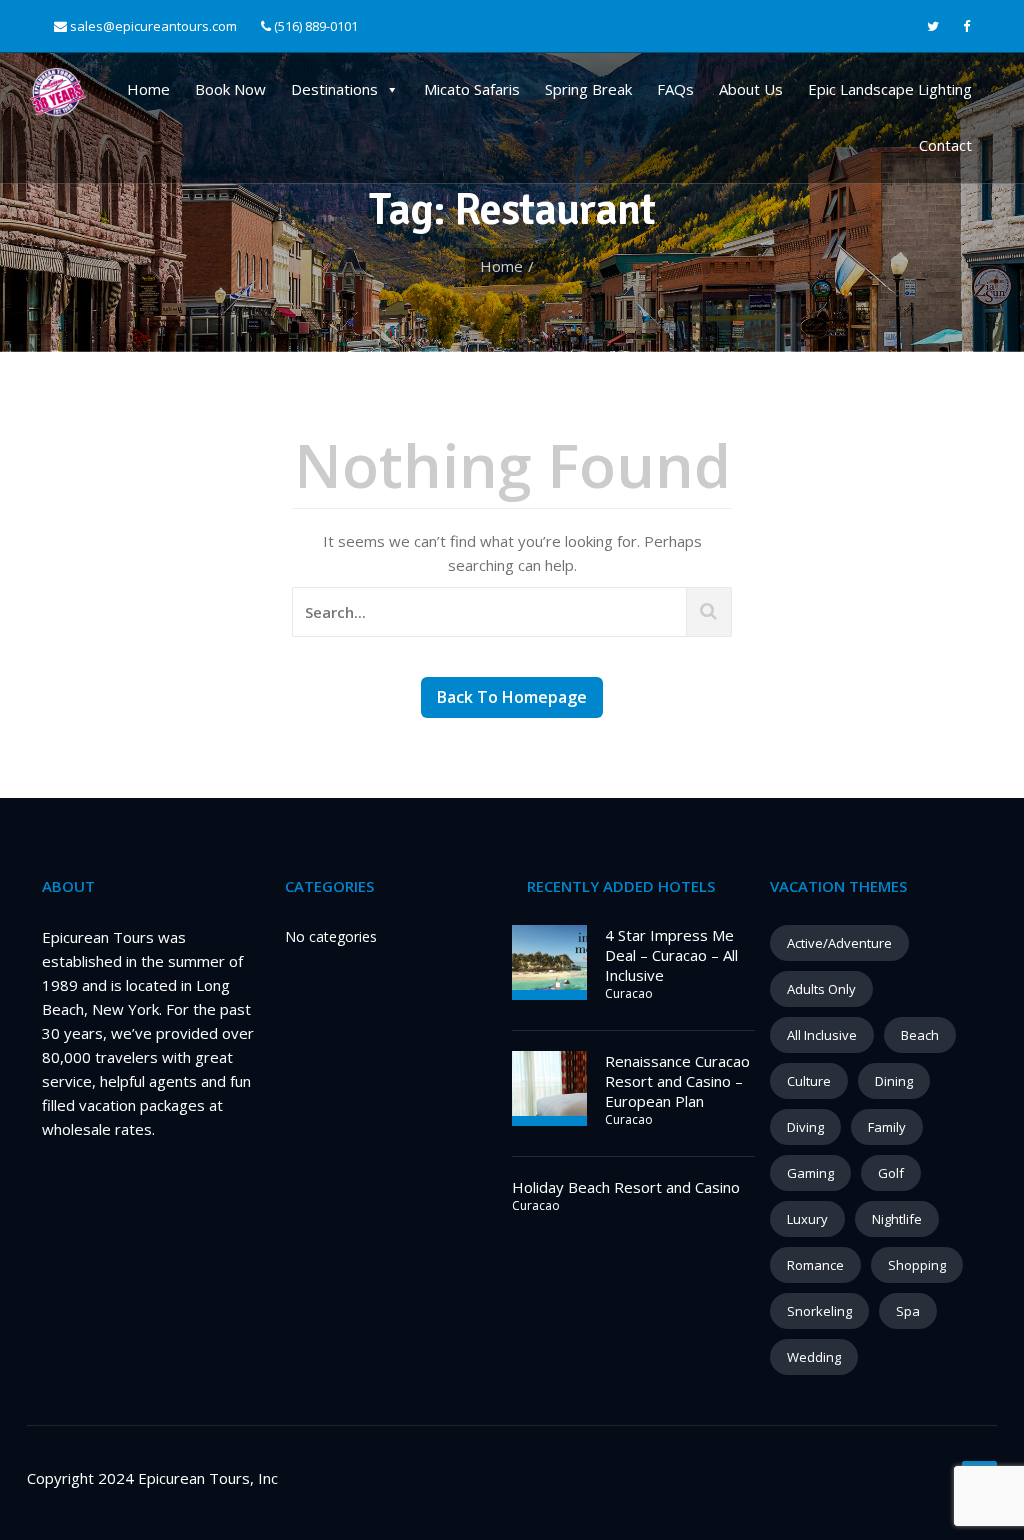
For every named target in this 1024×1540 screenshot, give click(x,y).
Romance (815, 1265)
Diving (805, 1127)
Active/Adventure (839, 943)
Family (887, 1127)
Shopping (917, 1265)
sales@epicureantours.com (153, 26)
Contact (945, 145)
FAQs (675, 89)
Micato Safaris (472, 89)
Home (148, 89)
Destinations (334, 89)
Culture (809, 1081)
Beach (920, 1035)
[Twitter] (933, 26)
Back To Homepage (512, 697)
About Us (751, 89)
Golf (891, 1173)
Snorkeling (819, 1311)
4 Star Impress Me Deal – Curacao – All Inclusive (671, 955)
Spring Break (588, 89)
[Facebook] (966, 26)
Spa (908, 1311)
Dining (894, 1081)
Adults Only (821, 989)
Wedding (814, 1357)
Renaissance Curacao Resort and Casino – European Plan (677, 1081)
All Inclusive (822, 1035)
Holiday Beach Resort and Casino (626, 1187)
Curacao (629, 993)
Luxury (807, 1219)
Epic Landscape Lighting (890, 89)
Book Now (230, 89)
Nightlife (897, 1219)
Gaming (810, 1173)
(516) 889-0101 (314, 26)
